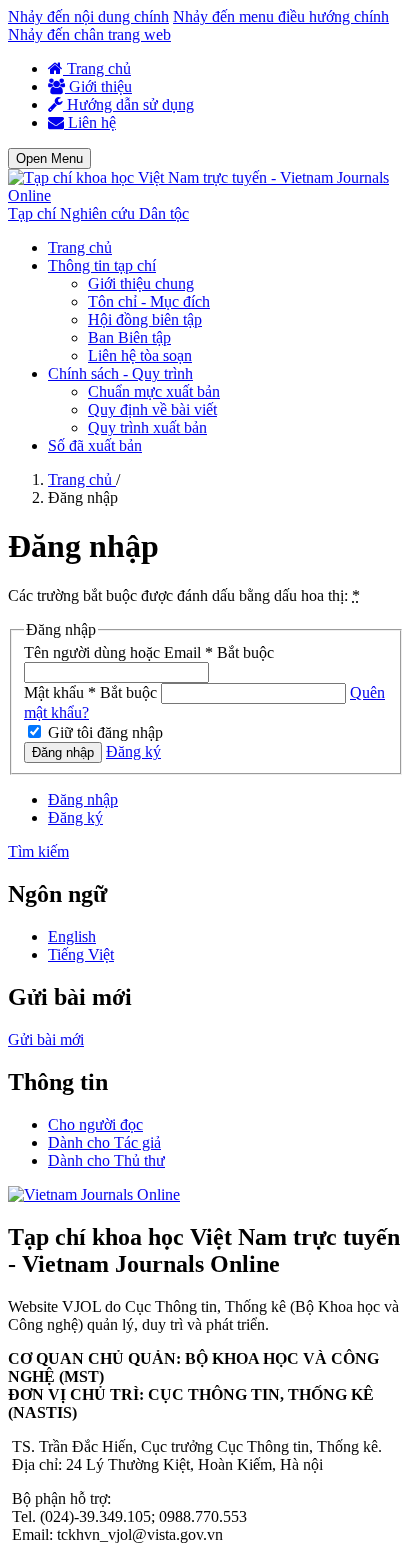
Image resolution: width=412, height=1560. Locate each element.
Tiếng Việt (81, 954)
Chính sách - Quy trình (120, 373)
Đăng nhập (63, 752)
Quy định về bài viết (152, 409)
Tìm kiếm (38, 851)
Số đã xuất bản (95, 445)
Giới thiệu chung (141, 283)
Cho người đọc (95, 1124)
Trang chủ (97, 68)
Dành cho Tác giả (104, 1142)
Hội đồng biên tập (145, 319)
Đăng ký (133, 751)
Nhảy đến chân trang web (89, 34)
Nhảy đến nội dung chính (88, 16)
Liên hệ (90, 122)
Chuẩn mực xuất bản (154, 391)
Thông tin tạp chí (102, 265)
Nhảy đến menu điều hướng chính (281, 16)
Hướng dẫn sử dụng (128, 104)
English (72, 936)
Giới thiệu (98, 86)
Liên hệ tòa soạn (140, 355)
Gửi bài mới (46, 1039)
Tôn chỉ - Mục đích (149, 301)
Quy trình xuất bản (147, 427)
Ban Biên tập (129, 337)
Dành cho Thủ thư (106, 1160)
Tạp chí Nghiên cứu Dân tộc (98, 213)
